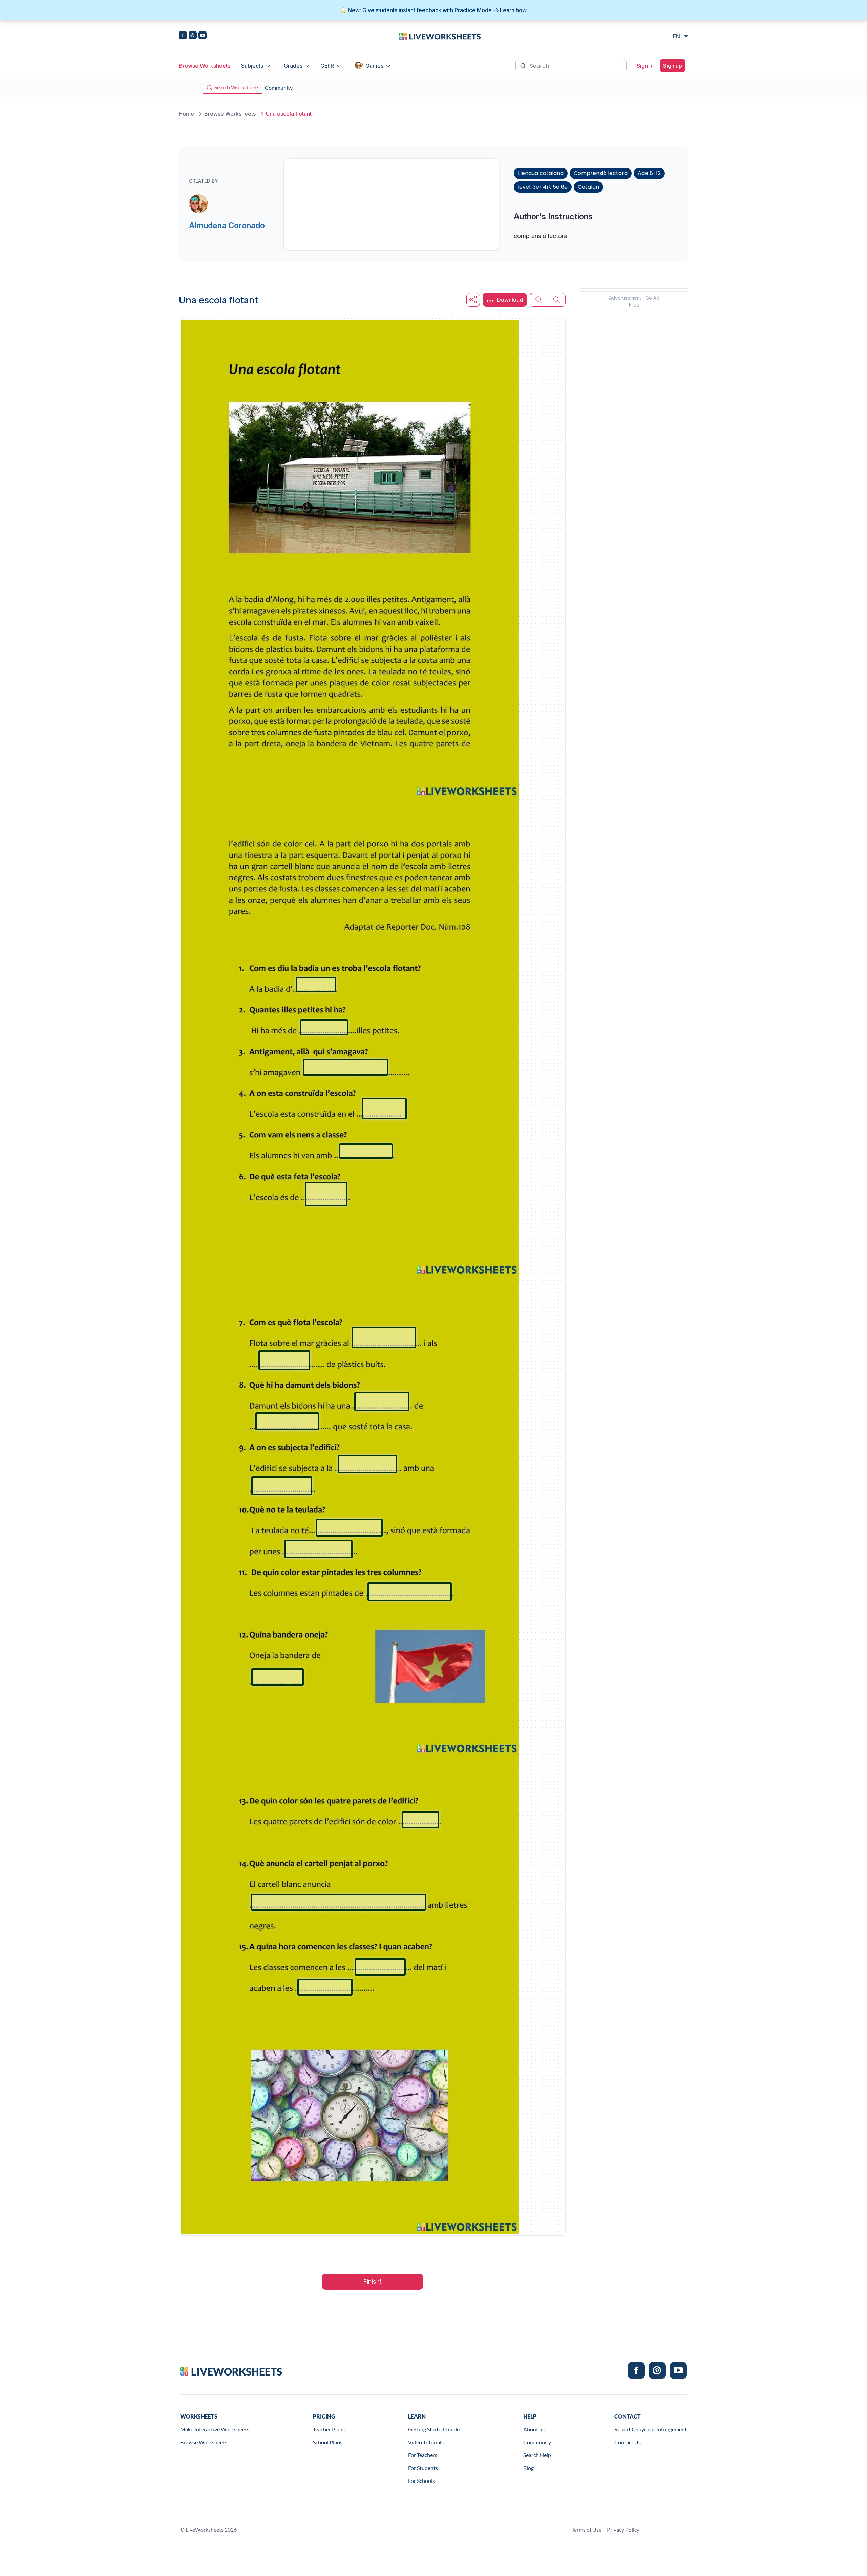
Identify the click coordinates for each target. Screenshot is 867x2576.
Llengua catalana (541, 173)
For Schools (421, 2481)
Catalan (588, 187)
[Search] (524, 65)
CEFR (327, 66)
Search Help (537, 2455)
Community (537, 2442)
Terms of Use (587, 2529)
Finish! (372, 2282)
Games (374, 66)
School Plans (328, 2442)
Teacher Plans (329, 2429)
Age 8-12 (649, 173)
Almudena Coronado (227, 225)
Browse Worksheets (205, 66)
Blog (528, 2468)
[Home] (440, 36)
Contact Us (628, 2442)
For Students (423, 2468)
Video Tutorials (426, 2442)
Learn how (513, 10)
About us (534, 2429)
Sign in (645, 66)
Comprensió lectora (601, 173)
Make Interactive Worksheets (215, 2429)
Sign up (673, 66)
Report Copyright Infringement (651, 2429)
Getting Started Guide (434, 2429)
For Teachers (423, 2455)
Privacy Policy (623, 2529)
